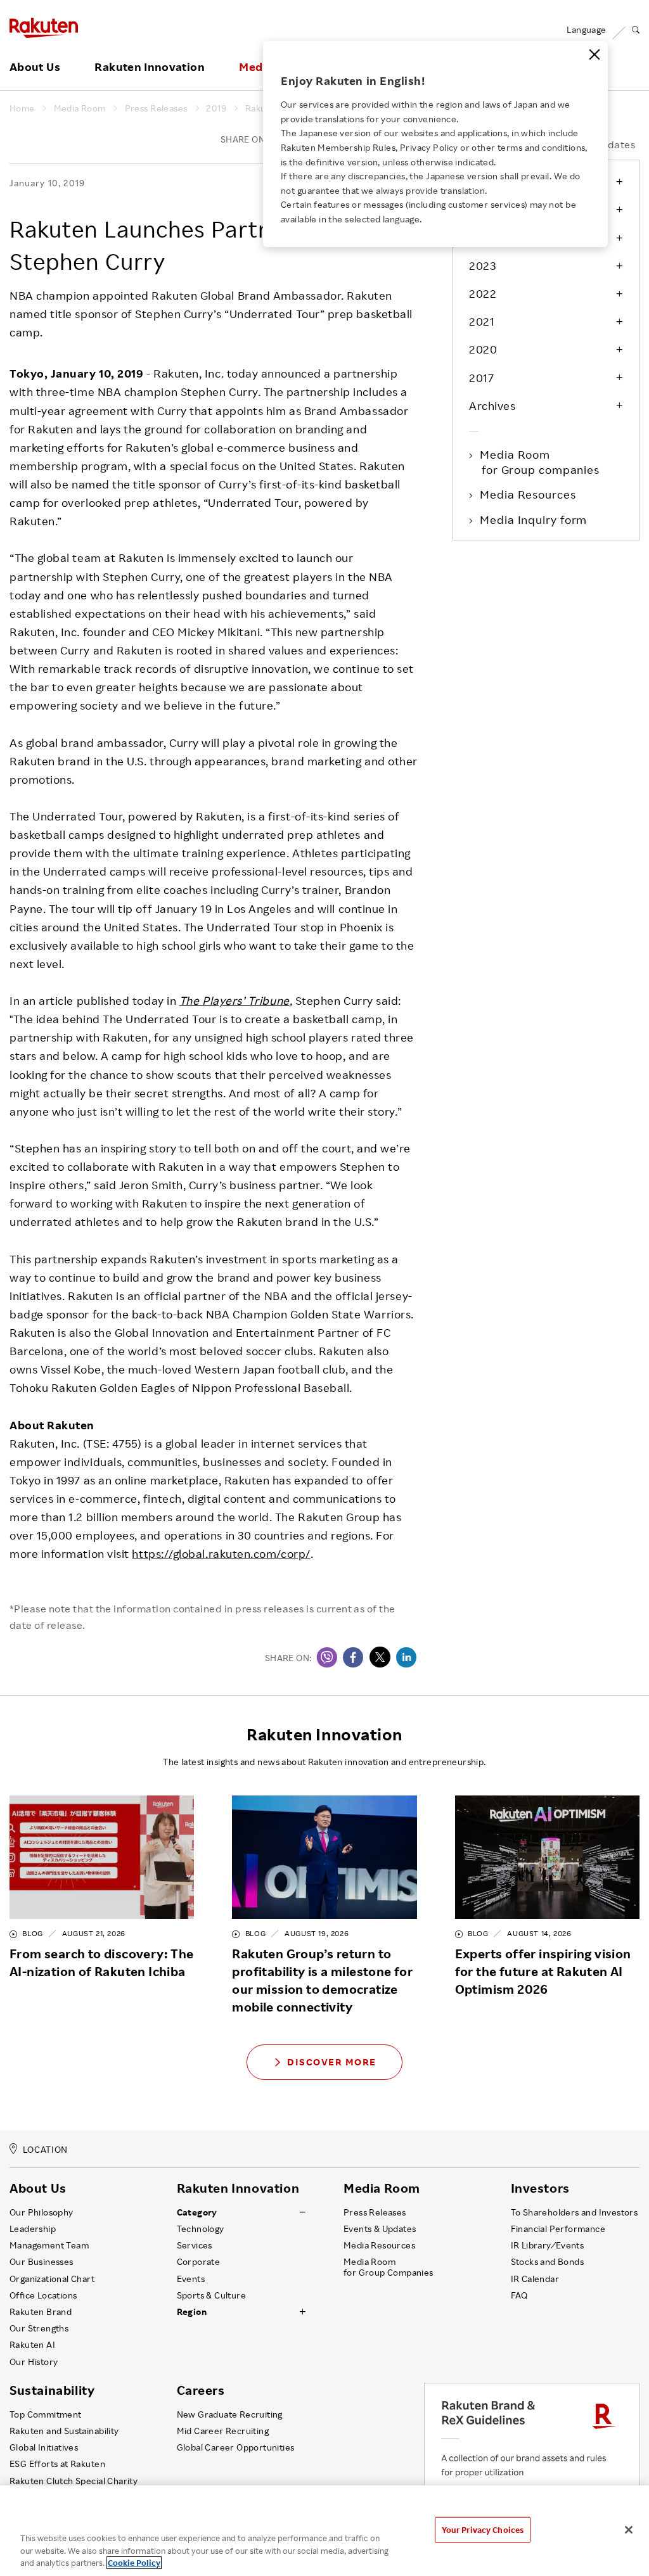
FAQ (519, 2295)
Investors (540, 2188)
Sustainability (52, 2390)
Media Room (80, 108)
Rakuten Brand (41, 2312)
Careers (201, 2390)
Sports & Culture (211, 2295)
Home (22, 108)
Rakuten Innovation (149, 67)
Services (195, 2245)
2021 (482, 321)
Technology (201, 2229)
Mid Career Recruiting (223, 2431)
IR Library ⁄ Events (548, 2245)
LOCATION (45, 2150)
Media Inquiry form (534, 520)
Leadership (33, 2229)
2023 (482, 265)
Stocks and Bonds (547, 2262)
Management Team (49, 2245)
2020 (483, 349)
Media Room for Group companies (541, 462)
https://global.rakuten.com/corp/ (221, 1553)
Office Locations (43, 2295)
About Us (35, 67)
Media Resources (529, 494)
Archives (492, 405)
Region (192, 2312)
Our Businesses (42, 2262)
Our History (34, 2362)
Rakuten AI (32, 2345)
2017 (481, 378)
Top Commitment (46, 2414)
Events (191, 2279)
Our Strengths (39, 2328)
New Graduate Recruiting (230, 2414)
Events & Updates (380, 2229)
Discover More (332, 2062)
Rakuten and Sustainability (64, 2431)
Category (197, 2212)
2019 (216, 108)
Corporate (199, 2262)
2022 (483, 293)
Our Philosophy (42, 2212)
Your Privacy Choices (483, 2529)
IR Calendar (535, 2279)
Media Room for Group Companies (389, 2267)
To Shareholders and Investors (575, 2212)
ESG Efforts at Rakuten (57, 2464)
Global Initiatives (44, 2447)
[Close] (594, 54)
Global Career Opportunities (236, 2447)
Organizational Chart (52, 2279)
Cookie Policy (134, 2563)
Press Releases (156, 108)
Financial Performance (558, 2229)
